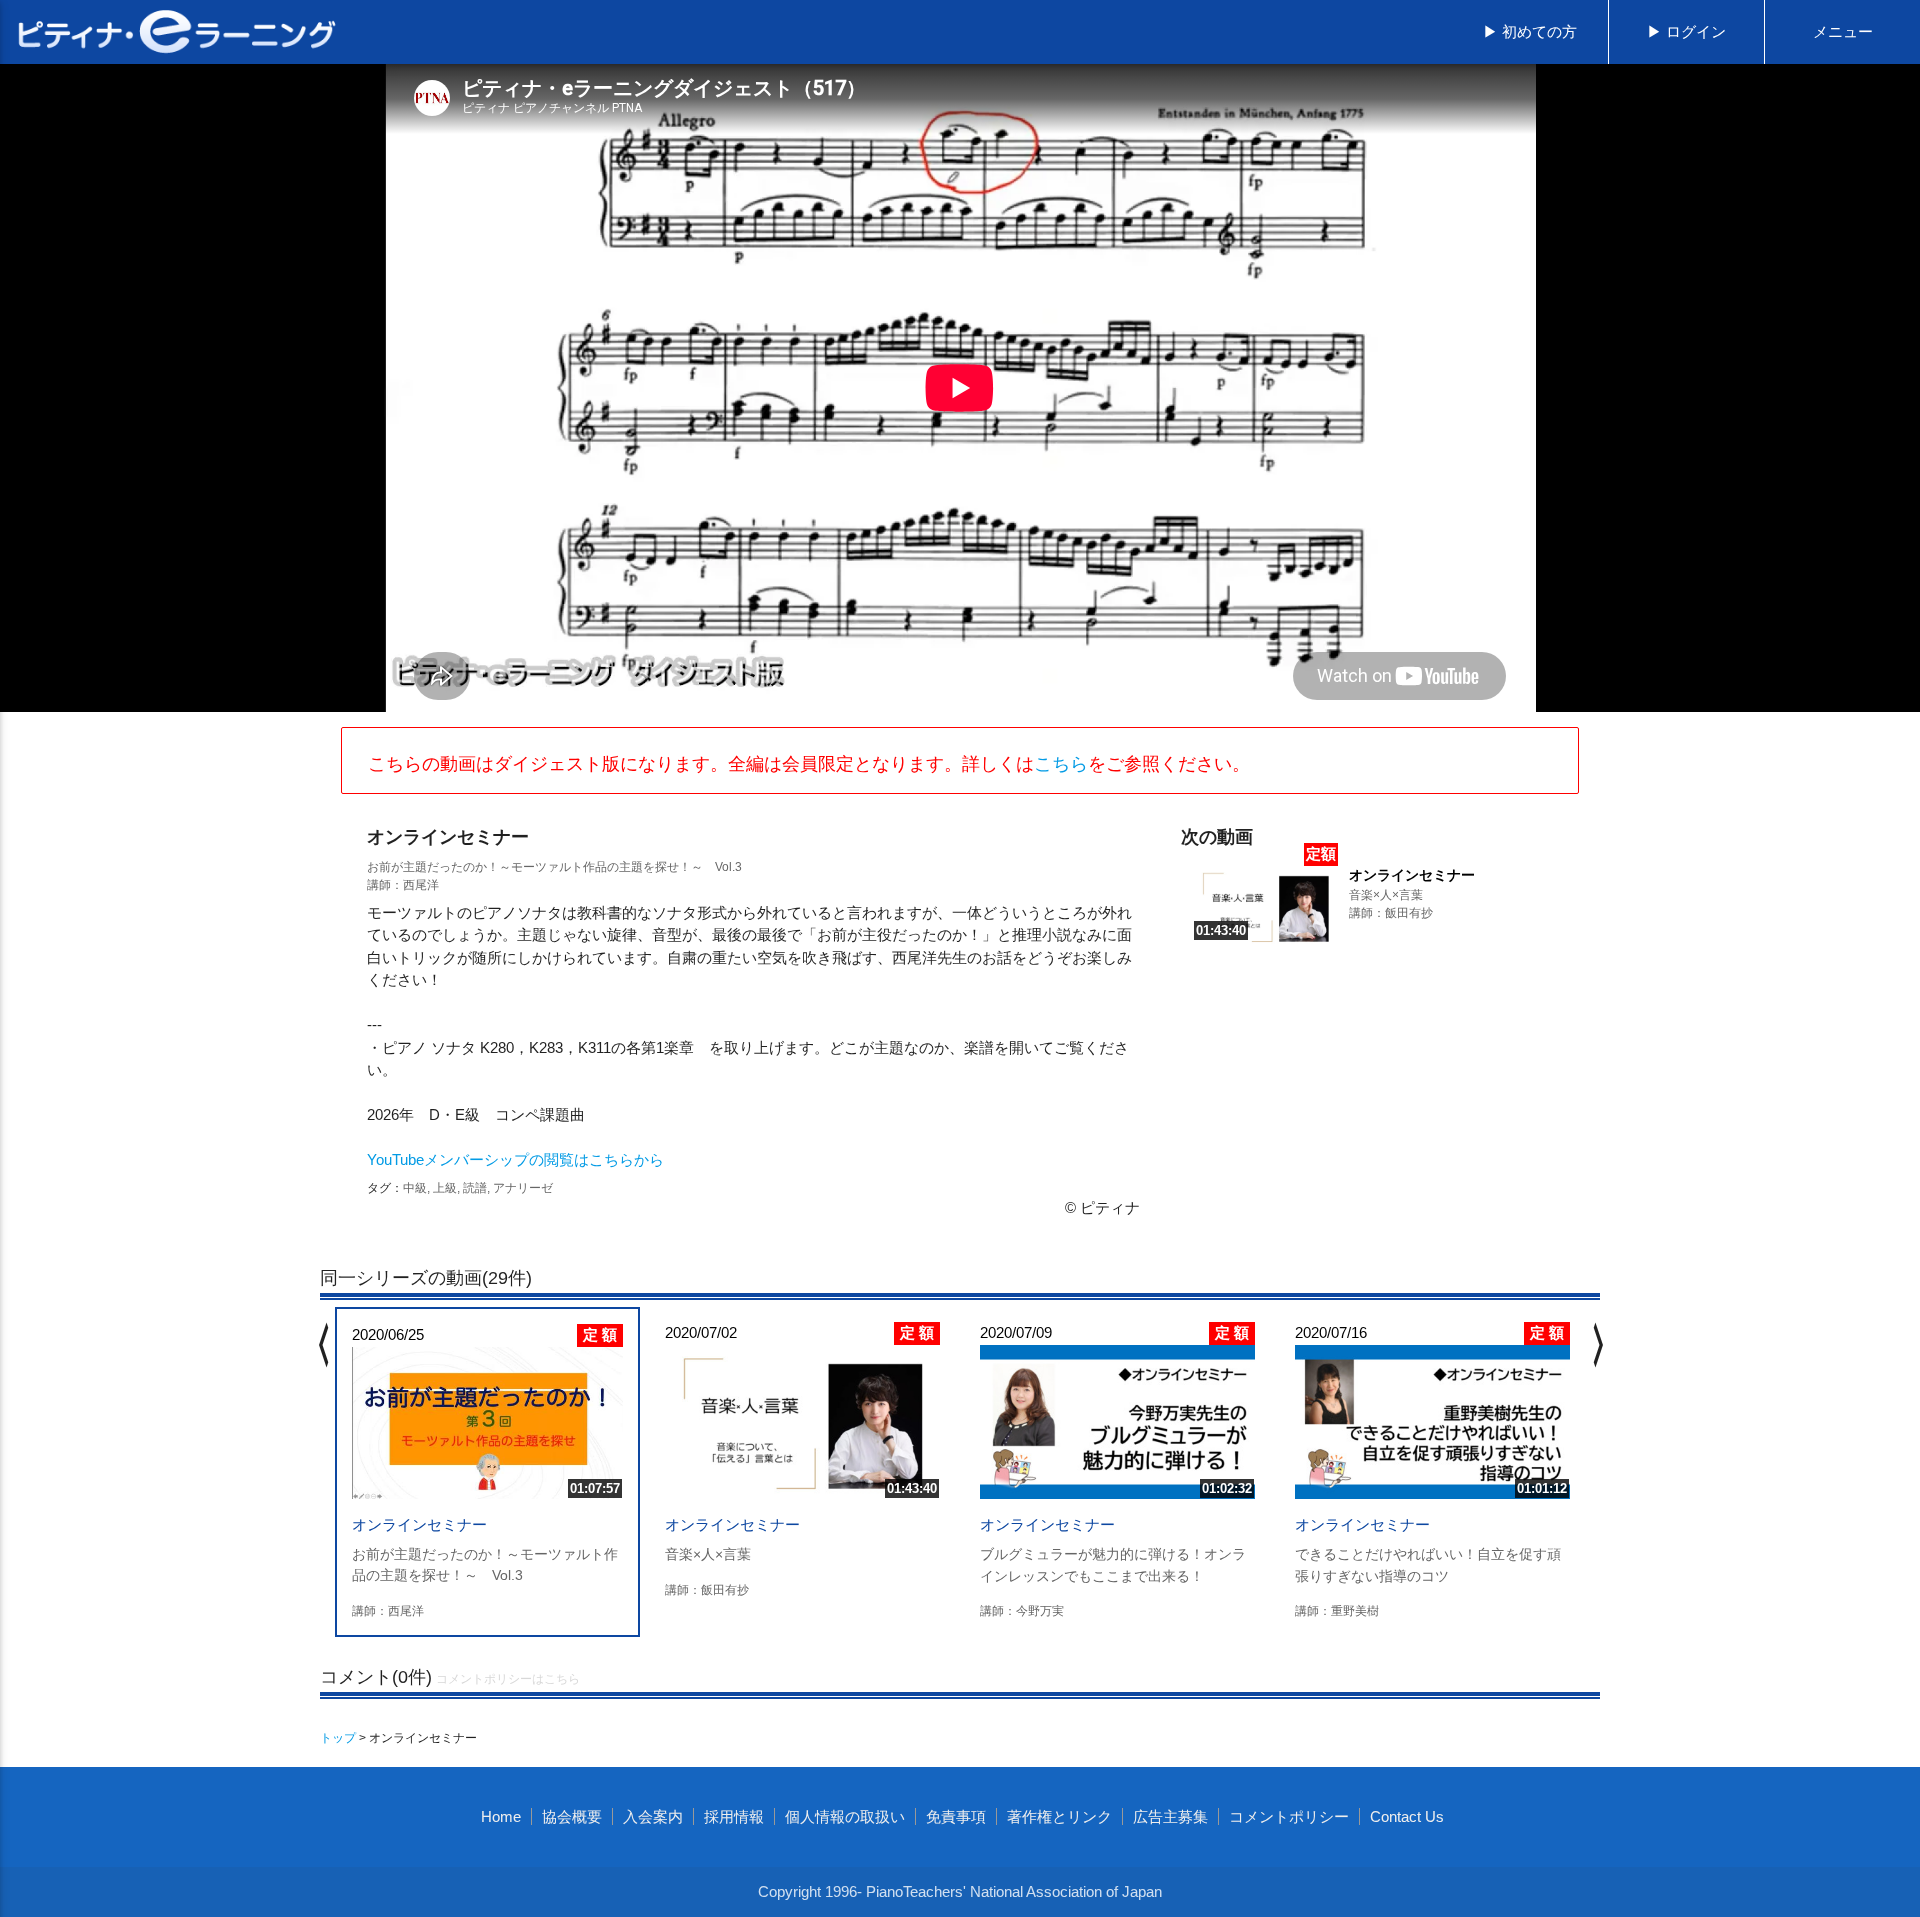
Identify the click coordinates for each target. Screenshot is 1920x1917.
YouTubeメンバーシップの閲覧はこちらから (515, 1159)
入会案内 (653, 1816)
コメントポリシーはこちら (508, 1679)
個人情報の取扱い (845, 1816)
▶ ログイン (1686, 31)
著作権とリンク (1059, 1816)
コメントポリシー (1289, 1816)
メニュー (1843, 31)
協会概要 (572, 1816)
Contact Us (1407, 1816)
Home (501, 1816)
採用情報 (734, 1816)
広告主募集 (1170, 1816)
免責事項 (956, 1816)
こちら (1061, 764)
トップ (338, 1738)
